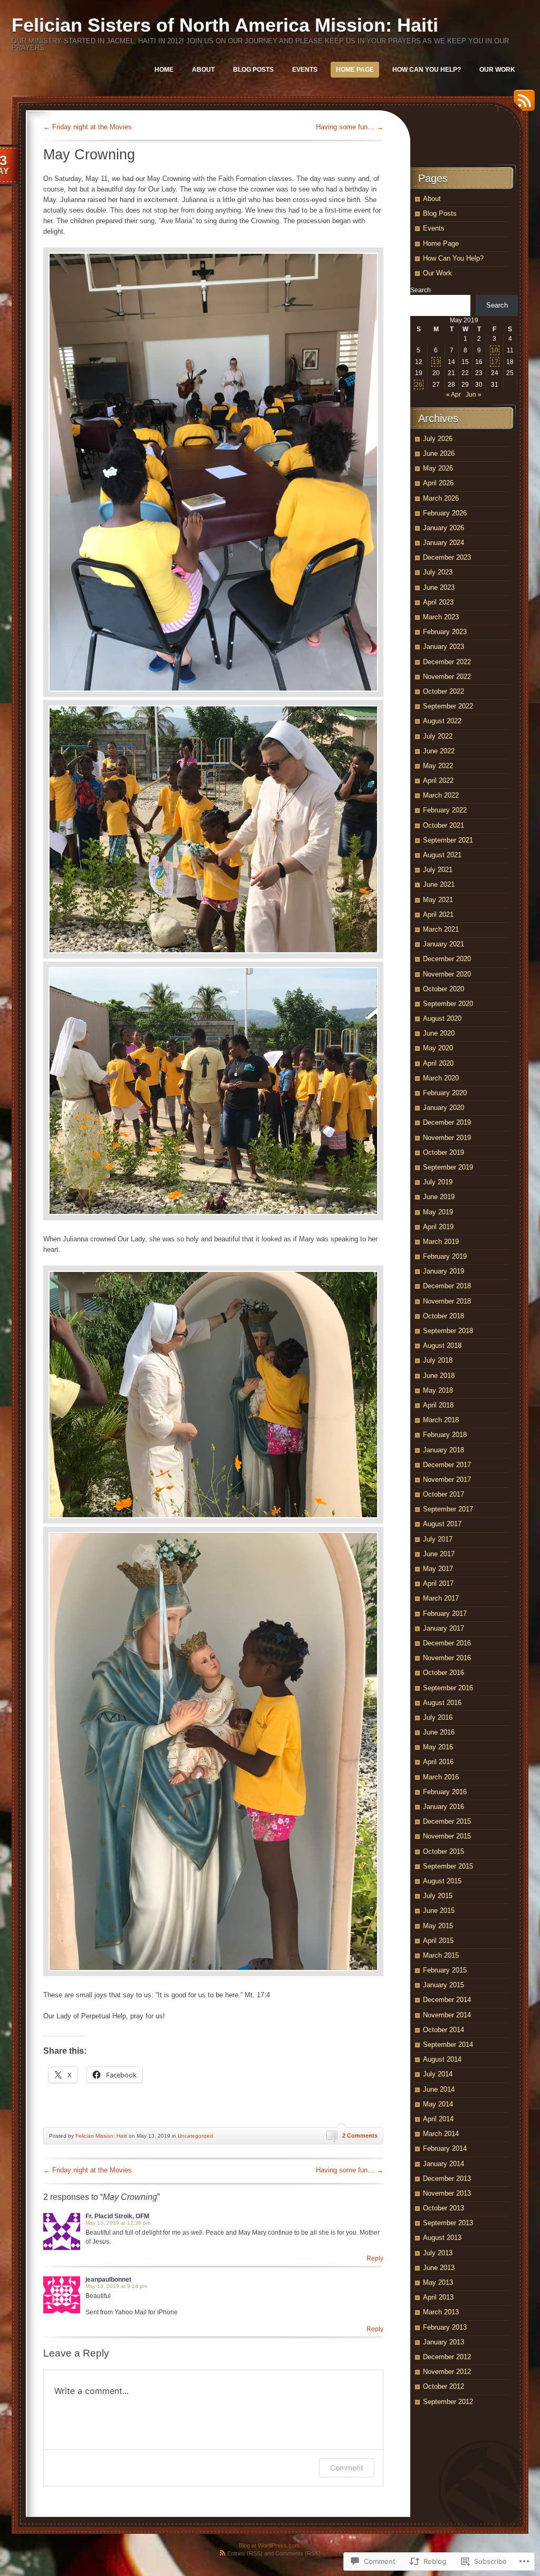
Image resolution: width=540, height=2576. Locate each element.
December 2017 (447, 1465)
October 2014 (443, 2030)
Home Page (355, 70)
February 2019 (445, 1256)
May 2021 (438, 900)
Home (164, 70)
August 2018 (442, 1346)
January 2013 (443, 2342)
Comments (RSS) (298, 2553)
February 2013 (445, 2327)
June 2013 (439, 2268)
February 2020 (445, 1093)
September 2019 (448, 1167)
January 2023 (443, 647)
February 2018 (445, 1435)
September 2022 (448, 706)
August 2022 (442, 721)
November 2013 (447, 2193)
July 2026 (438, 439)
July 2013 (438, 2253)
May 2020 (438, 1048)
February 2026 (445, 513)
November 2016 (447, 1658)
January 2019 (443, 1271)
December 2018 (447, 1286)
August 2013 (442, 2238)
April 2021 (438, 914)
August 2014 (442, 2059)
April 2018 (438, 1405)
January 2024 (443, 543)
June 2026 (439, 453)
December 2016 (447, 1643)
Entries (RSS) (245, 2553)
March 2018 (441, 1420)
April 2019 (438, 1227)
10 (495, 350)
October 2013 (443, 2208)
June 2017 (439, 1554)
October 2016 (443, 1673)
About (203, 70)
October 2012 (443, 2386)
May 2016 (438, 1747)
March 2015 (441, 1955)
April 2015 (438, 1941)
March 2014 (441, 2134)
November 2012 (447, 2372)
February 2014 (445, 2148)
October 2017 (443, 1494)
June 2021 (439, 884)
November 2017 (447, 1479)
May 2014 (438, 2104)
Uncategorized (195, 2136)
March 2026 (441, 498)
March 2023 (441, 617)
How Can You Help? (427, 70)
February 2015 (445, 1970)
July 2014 (438, 2074)
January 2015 (443, 1985)
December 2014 (447, 2000)
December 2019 (447, 1122)
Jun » (474, 395)
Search (421, 290)
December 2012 (447, 2357)
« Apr (454, 395)
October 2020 (443, 989)
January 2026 (443, 528)
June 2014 (439, 2089)
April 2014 (438, 2119)
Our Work (497, 70)
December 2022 (447, 662)
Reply (375, 2258)
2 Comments (360, 2136)
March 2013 (441, 2312)
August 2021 (442, 855)
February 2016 (445, 1792)
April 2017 (438, 1583)
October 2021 (443, 825)
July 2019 (438, 1182)
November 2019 (447, 1138)
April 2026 (438, 483)
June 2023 (439, 587)
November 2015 (447, 1836)
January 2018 (443, 1450)
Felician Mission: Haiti (101, 2136)
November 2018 (447, 1301)
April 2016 (438, 1762)
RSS (522, 104)
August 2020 (442, 1018)
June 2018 (439, 1376)
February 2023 (445, 632)
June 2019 (439, 1197)
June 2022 (439, 751)
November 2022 (447, 677)
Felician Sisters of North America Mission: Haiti (225, 25)
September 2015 (448, 1866)
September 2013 (448, 2223)
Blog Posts (253, 70)
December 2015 (447, 1821)
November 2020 (447, 974)
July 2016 (438, 1717)
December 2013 (447, 2178)
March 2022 (441, 795)
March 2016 (441, 1777)
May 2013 (438, 2282)
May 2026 (438, 468)
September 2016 (448, 1688)
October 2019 (443, 1152)
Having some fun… (350, 127)
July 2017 (438, 1539)
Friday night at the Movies (88, 127)
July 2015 (438, 1896)
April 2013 (438, 2297)
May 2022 (438, 766)
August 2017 (442, 1524)
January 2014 (443, 2164)
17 (495, 362)
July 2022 (438, 736)
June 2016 (439, 1732)
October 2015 (443, 1851)
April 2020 (438, 1063)
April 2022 (438, 781)
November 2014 (447, 2015)
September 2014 (448, 2044)
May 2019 (438, 1212)
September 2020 (448, 1004)
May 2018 (438, 1390)
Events (305, 70)
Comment (347, 2468)
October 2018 (443, 1316)
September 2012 (448, 2402)
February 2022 (445, 810)
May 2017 (438, 1569)
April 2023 (438, 602)
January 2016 (443, 1807)
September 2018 (448, 1331)
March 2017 (441, 1598)
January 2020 (443, 1108)
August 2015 (442, 1881)
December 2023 (447, 557)
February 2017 (445, 1613)
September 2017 (448, 1509)
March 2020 (441, 1078)
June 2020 (439, 1033)
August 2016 (442, 1703)
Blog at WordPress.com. (270, 2545)
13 (436, 362)
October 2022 (443, 691)
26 (419, 385)
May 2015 (438, 1926)
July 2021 (438, 870)
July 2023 (438, 572)
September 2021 (448, 840)
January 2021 (443, 944)
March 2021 (441, 929)
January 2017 (443, 1628)
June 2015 (439, 1911)
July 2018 (438, 1360)
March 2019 (441, 1242)
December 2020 (447, 959)
